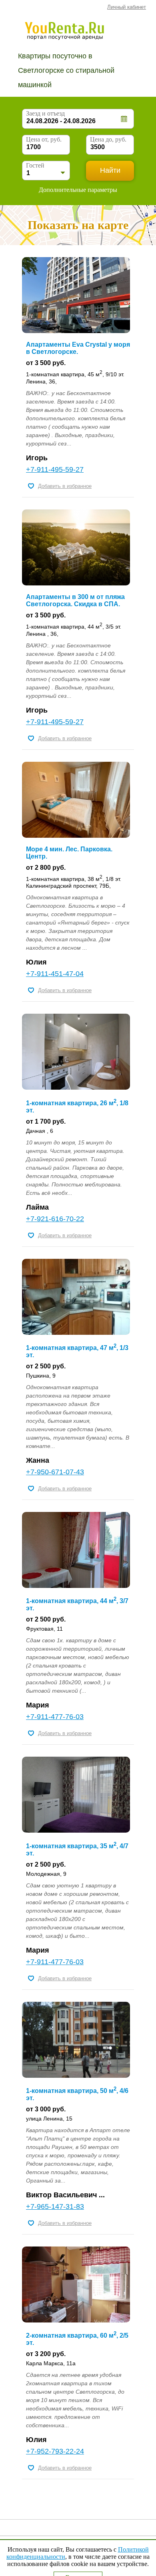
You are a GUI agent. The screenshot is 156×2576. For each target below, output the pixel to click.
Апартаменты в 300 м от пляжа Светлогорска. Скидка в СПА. (75, 600)
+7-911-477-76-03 (55, 1717)
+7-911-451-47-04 (55, 974)
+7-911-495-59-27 (55, 469)
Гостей (35, 165)
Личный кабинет (127, 7)
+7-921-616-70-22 (55, 1219)
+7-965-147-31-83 (55, 2207)
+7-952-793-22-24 (55, 2451)
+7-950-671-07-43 (55, 1472)
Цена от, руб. (44, 139)
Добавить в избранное (65, 486)
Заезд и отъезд (45, 113)
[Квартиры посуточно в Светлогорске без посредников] (76, 30)
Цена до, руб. (108, 139)
